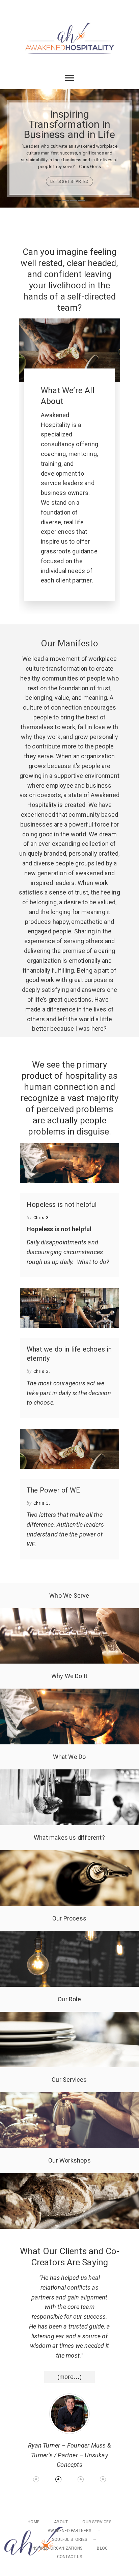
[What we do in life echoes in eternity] (69, 1308)
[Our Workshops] (69, 2178)
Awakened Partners (69, 2531)
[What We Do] (69, 1774)
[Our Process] (69, 1936)
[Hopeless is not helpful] (69, 1163)
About (61, 2522)
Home (34, 2522)
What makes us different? (69, 1838)
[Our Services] (69, 2097)
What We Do (69, 1757)
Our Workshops (69, 2160)
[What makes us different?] (69, 1855)
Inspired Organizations (57, 2548)
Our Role (69, 1999)
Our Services (69, 2080)
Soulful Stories (69, 2539)
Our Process (69, 1918)
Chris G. (42, 1218)
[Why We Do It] (69, 1693)
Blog (102, 2548)
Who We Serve (69, 1595)
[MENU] (25, 9)
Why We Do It (69, 1676)
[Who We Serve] (69, 1613)
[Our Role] (69, 2016)
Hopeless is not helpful (62, 1204)
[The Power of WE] (69, 1449)
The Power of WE (53, 1490)
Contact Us (70, 2557)
